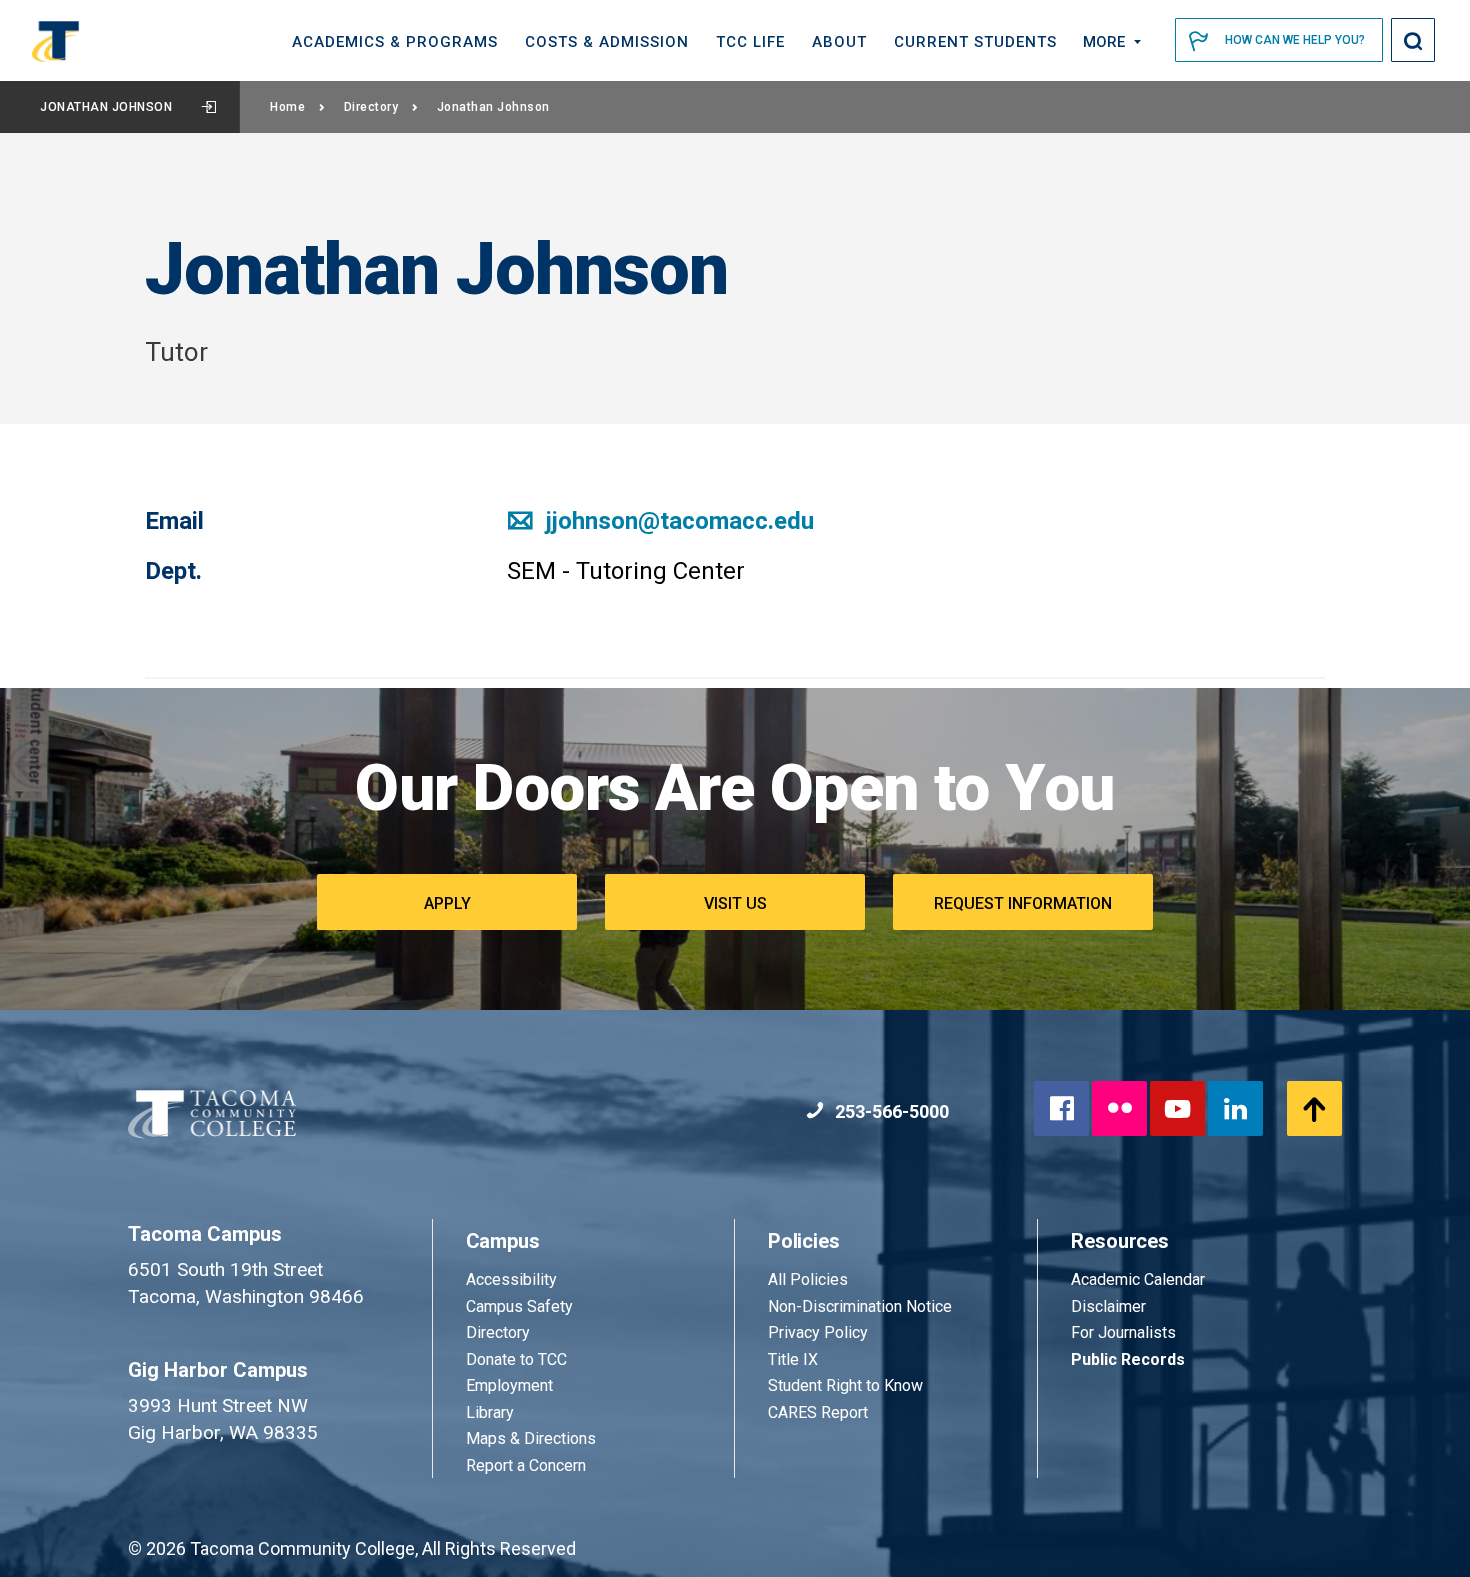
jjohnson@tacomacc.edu (677, 521)
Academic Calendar (1138, 1279)
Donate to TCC (516, 1359)
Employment (509, 1385)
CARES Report (818, 1412)
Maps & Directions (531, 1438)
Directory (371, 107)
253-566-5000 (890, 1111)
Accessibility (511, 1279)
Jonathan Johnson (106, 107)
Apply (447, 903)
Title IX (793, 1359)
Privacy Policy (818, 1332)
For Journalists (1123, 1332)
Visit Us (735, 903)
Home (287, 107)
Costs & (607, 42)
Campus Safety (519, 1306)
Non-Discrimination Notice (860, 1306)
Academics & (395, 42)
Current (975, 42)
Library (490, 1412)
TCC (750, 42)
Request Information (1023, 903)
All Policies (810, 1279)
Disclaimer (1108, 1306)
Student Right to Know (845, 1385)
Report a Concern (526, 1465)
